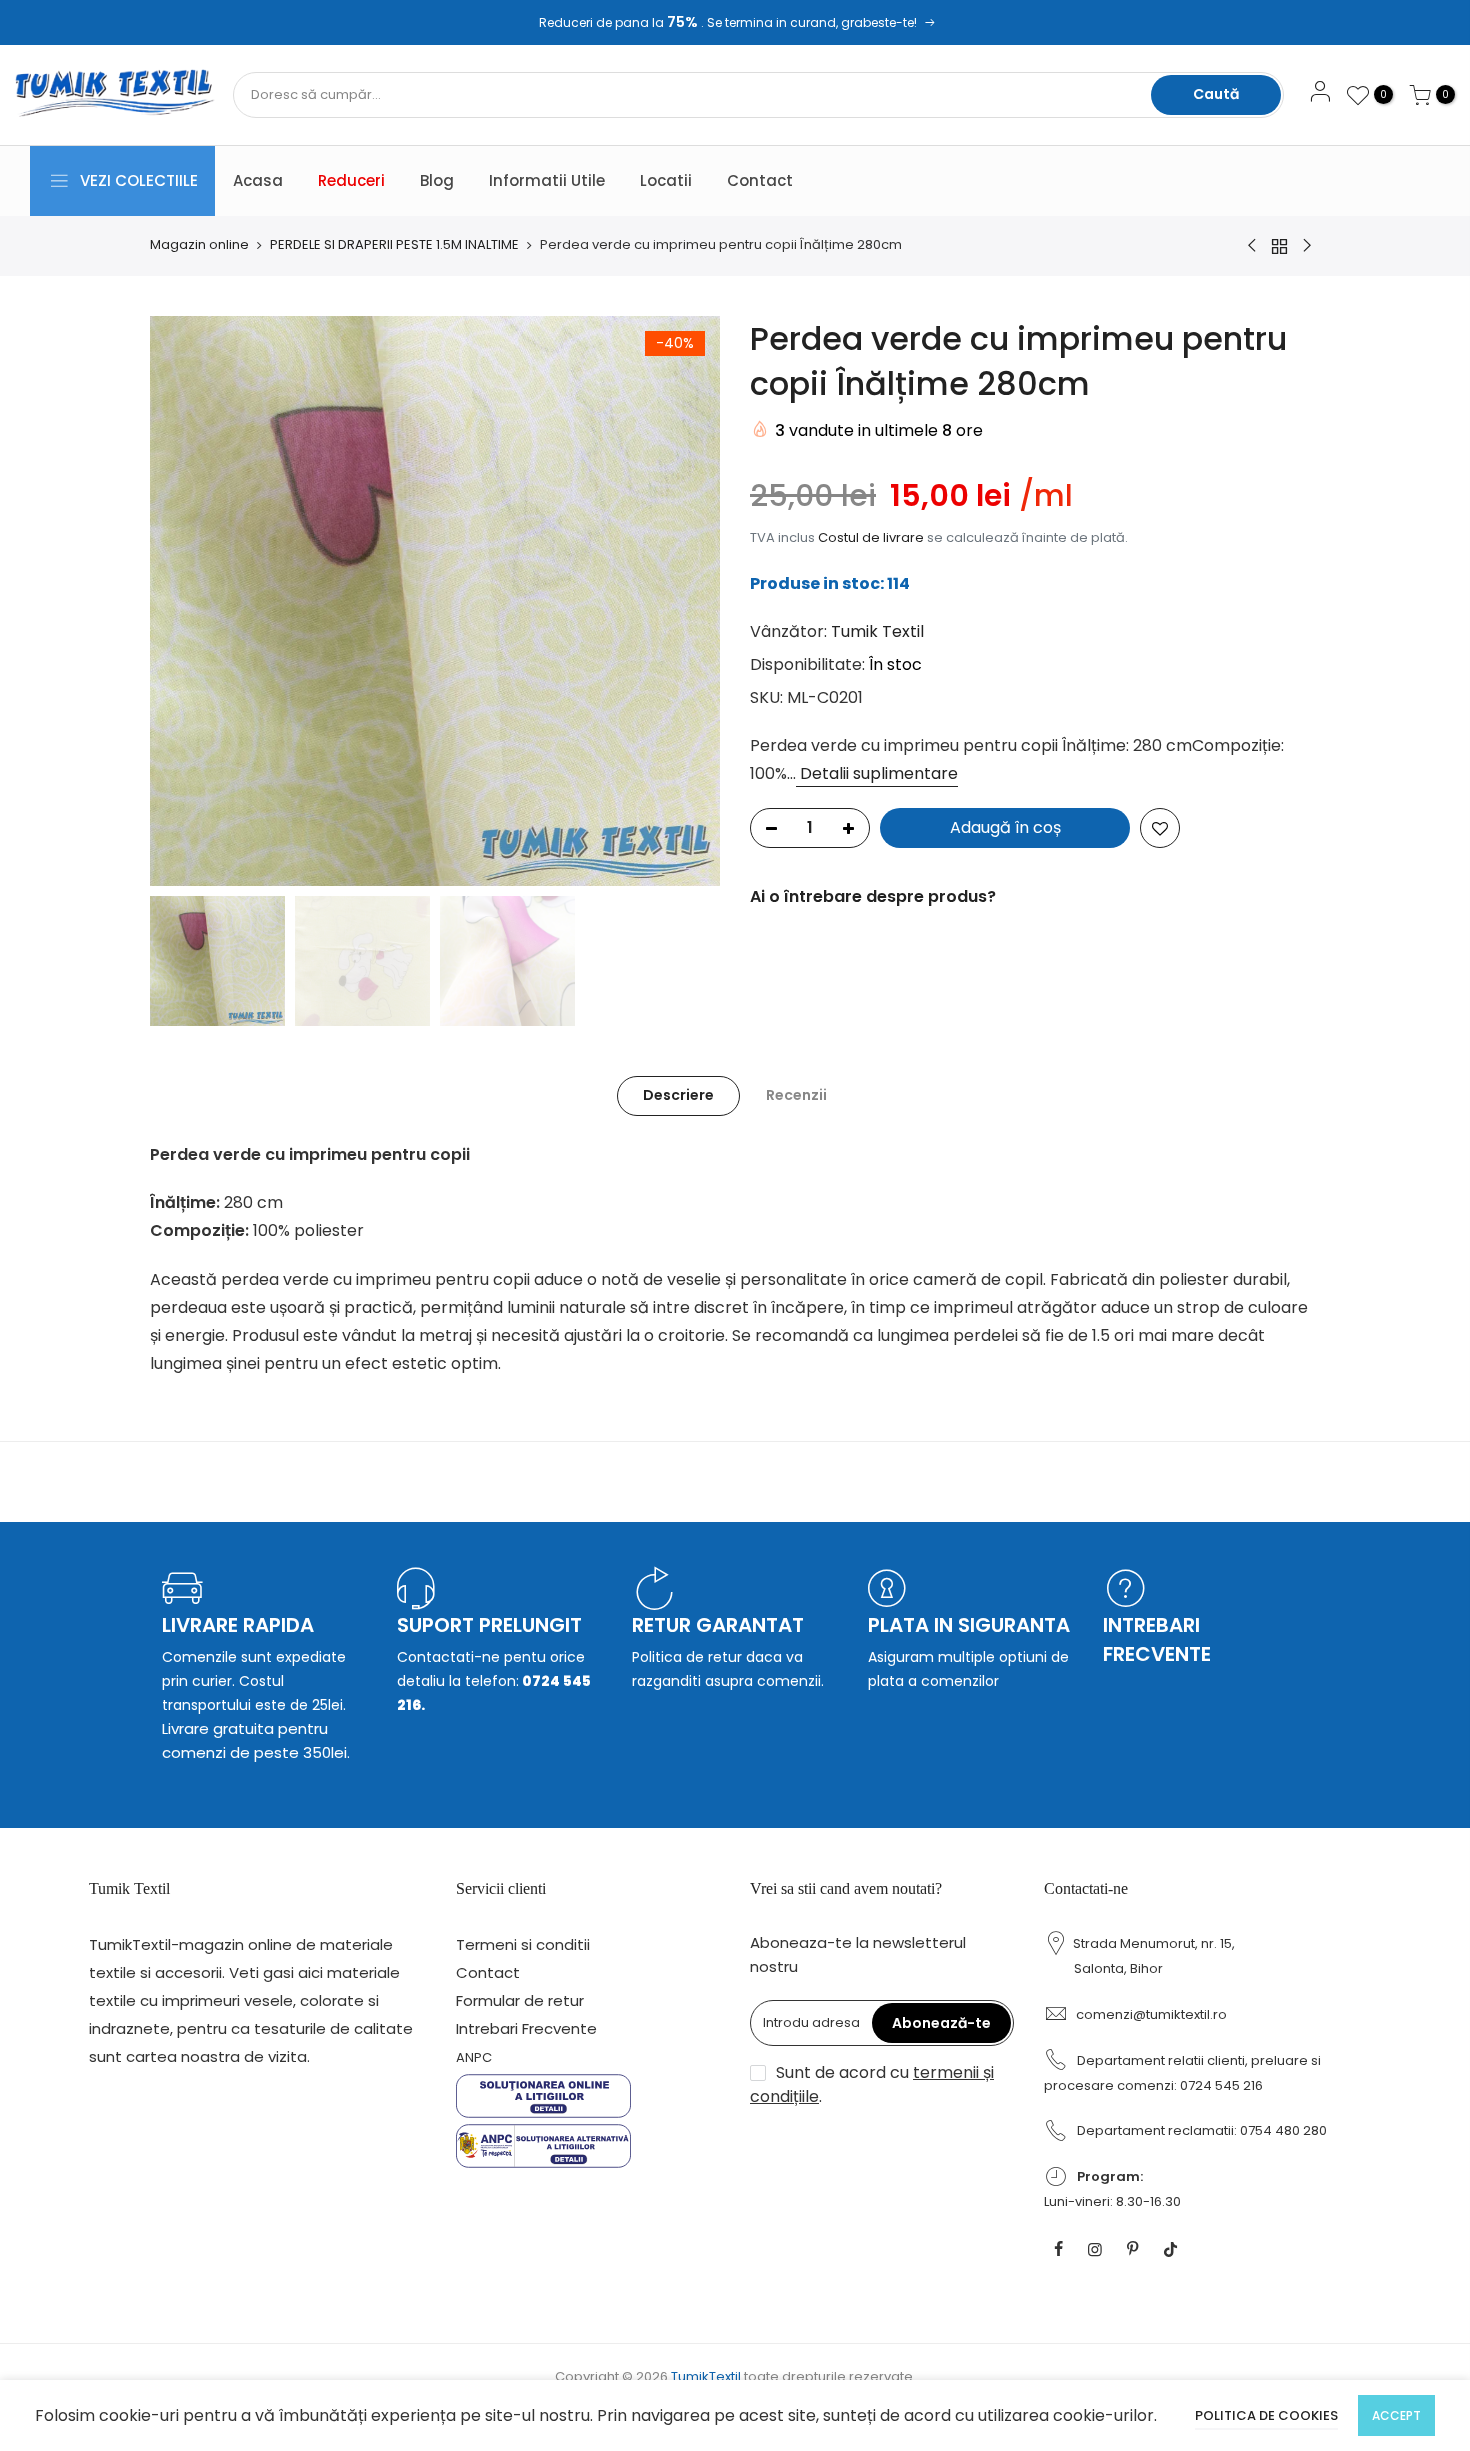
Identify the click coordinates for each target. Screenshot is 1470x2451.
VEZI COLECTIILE (139, 180)
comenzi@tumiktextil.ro (1151, 2014)
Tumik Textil (877, 631)
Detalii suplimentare (877, 773)
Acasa (258, 180)
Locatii (666, 180)
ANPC (474, 2057)
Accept (1396, 2415)
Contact (760, 180)
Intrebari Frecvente (526, 2028)
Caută (1216, 94)
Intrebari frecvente (1157, 1639)
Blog (437, 180)
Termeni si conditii (523, 1944)
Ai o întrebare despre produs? (873, 896)
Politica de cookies (1266, 2415)
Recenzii (796, 1095)
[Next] (685, 601)
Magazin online (199, 245)
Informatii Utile (547, 180)
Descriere (678, 1095)
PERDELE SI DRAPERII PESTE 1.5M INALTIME (394, 245)
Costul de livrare (871, 537)
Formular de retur (520, 2000)
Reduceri (351, 180)
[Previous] (185, 601)
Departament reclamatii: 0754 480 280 (1202, 2130)
